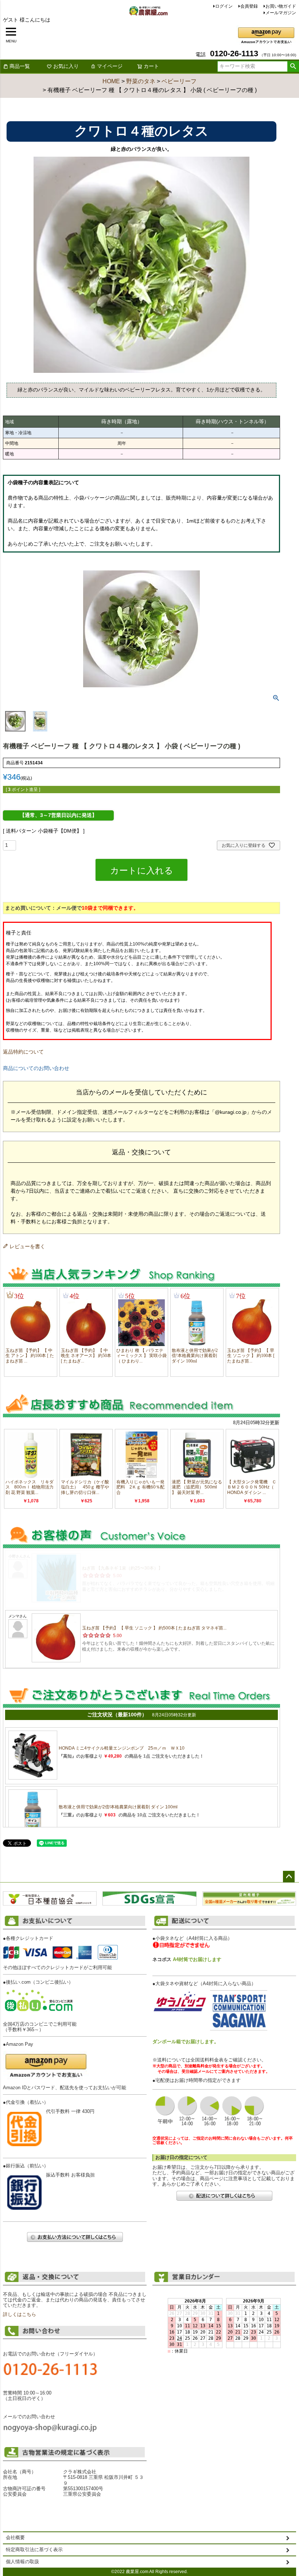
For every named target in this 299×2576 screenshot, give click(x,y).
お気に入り (66, 66)
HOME (111, 81)
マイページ (110, 66)
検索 (293, 66)
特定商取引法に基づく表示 (34, 2550)
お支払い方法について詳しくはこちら (75, 2237)
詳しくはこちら (20, 2315)
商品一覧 (20, 66)
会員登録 (249, 6)
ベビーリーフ (179, 81)
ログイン (224, 6)
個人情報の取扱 (22, 2562)
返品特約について (23, 1052)
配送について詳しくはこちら (224, 2196)
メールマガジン (281, 13)
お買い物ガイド (281, 6)
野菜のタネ (141, 81)
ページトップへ (289, 1877)
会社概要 (15, 2538)
